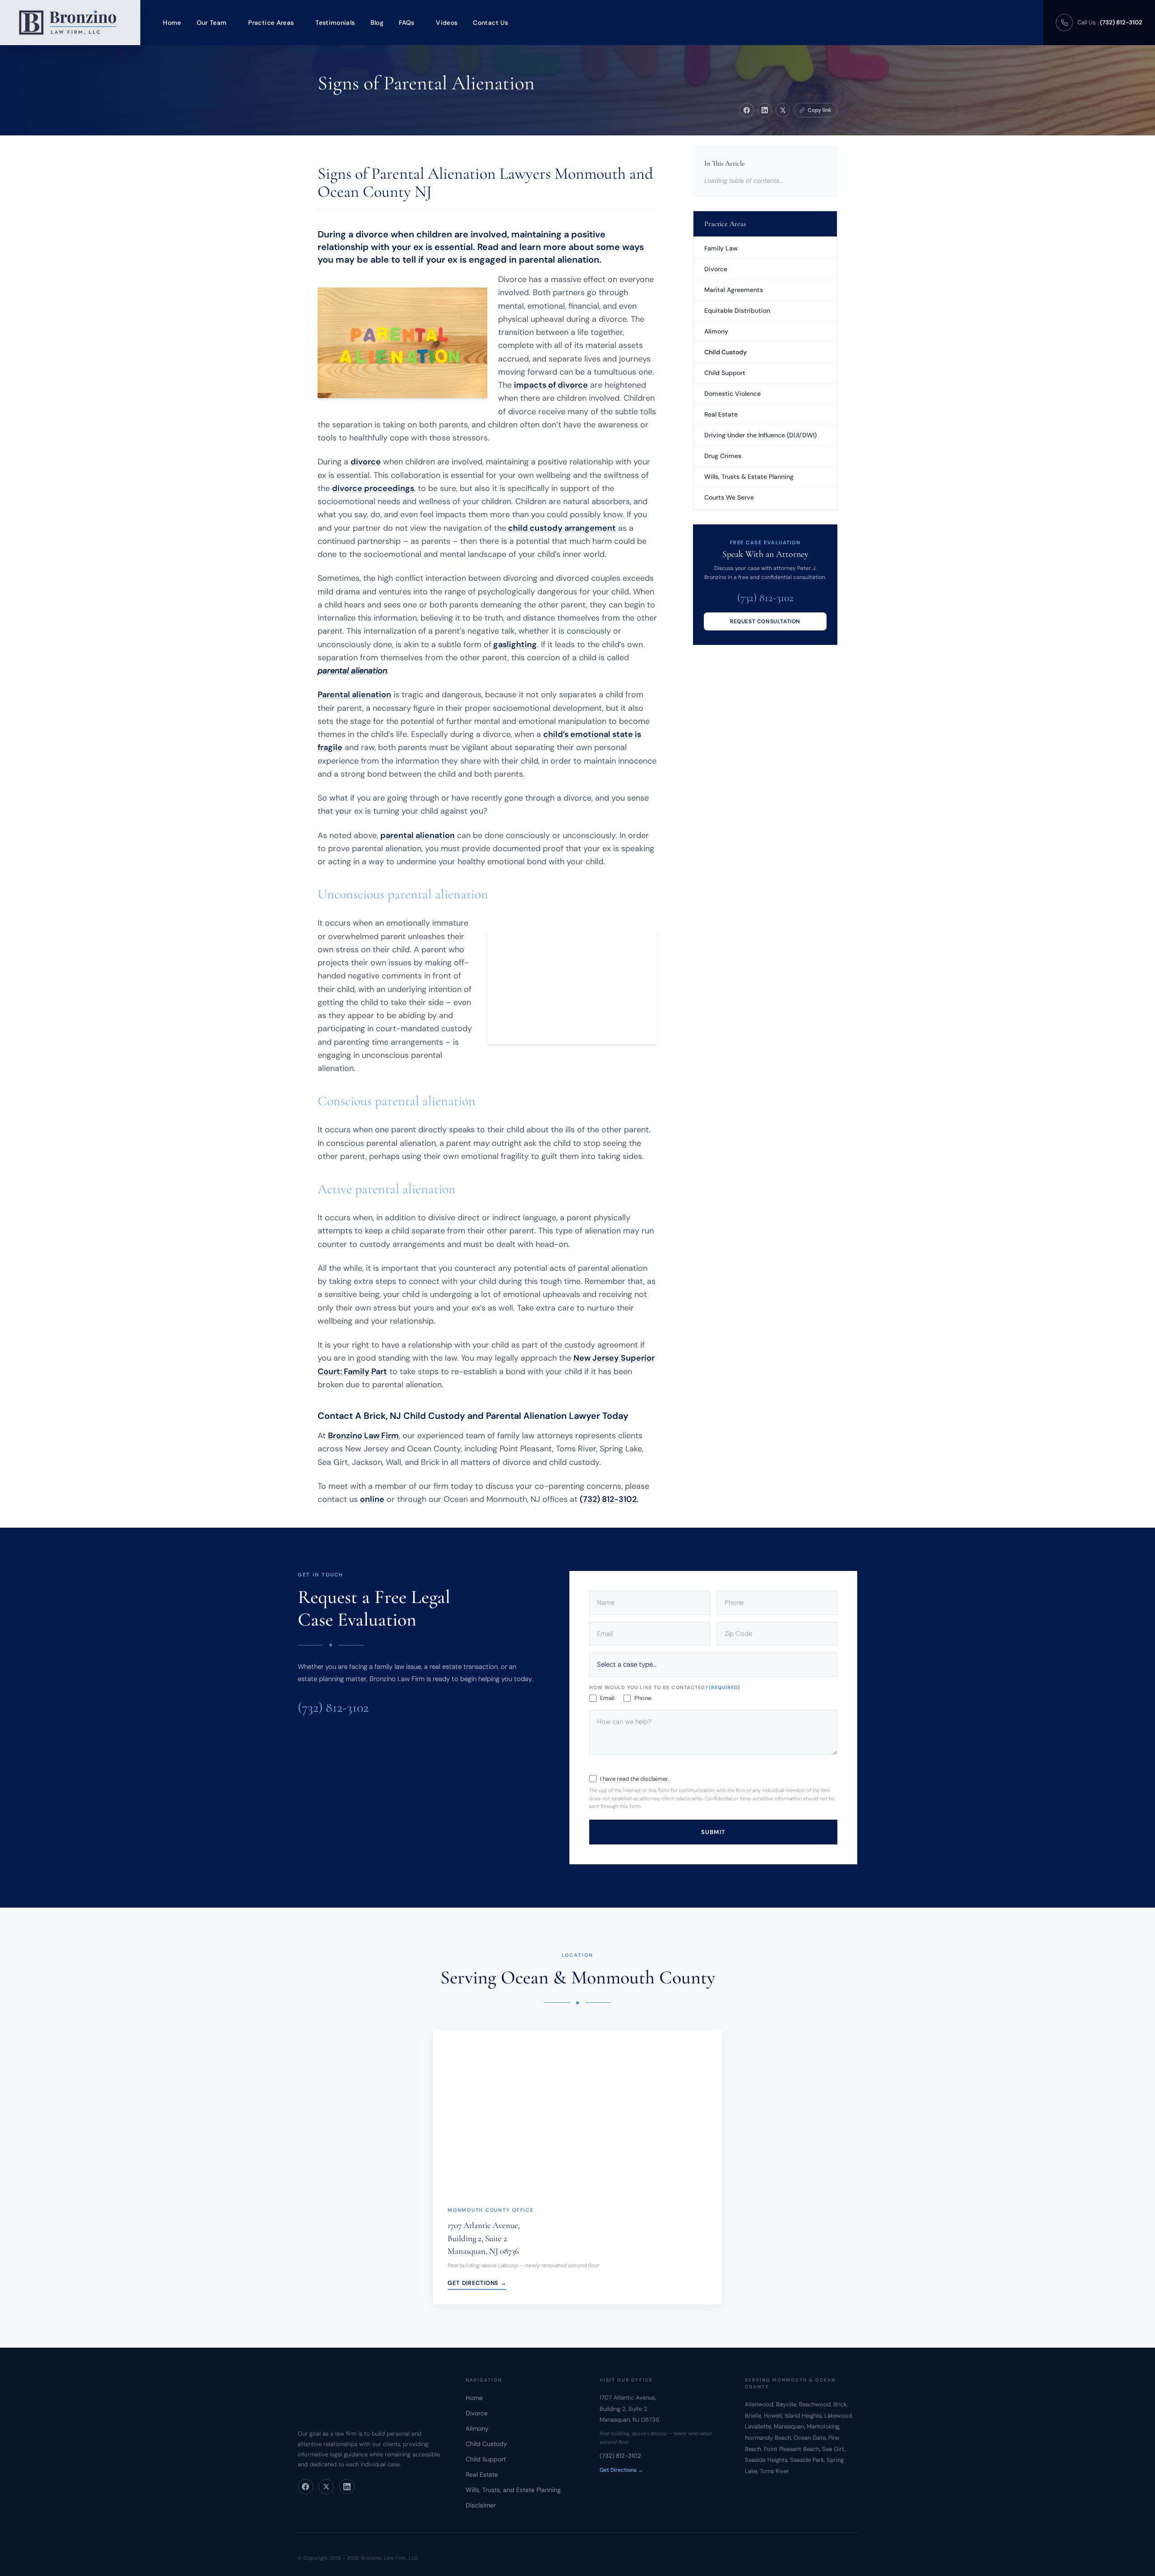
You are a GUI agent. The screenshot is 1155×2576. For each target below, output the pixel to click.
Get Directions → (477, 2282)
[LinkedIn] (347, 2487)
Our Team (212, 23)
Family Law (721, 248)
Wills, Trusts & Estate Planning (749, 477)
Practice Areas (271, 23)
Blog (377, 23)
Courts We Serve (729, 497)
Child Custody (725, 352)
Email (607, 1698)
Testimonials (335, 23)
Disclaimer (481, 2505)
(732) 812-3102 (608, 1499)
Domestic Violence (732, 394)
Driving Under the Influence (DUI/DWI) (760, 435)
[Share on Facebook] (747, 110)
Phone (643, 1698)
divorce (366, 462)
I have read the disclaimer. (635, 1779)
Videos (447, 23)
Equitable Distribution (737, 310)
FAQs (407, 23)
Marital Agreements (734, 290)
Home (172, 23)
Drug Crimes (723, 456)
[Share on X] (783, 110)
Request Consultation (765, 621)
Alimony (716, 331)
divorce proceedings (373, 488)
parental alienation (418, 835)
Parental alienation (354, 695)
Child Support (725, 373)
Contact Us (490, 23)
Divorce (716, 269)
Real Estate (721, 414)
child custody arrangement (561, 528)
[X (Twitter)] (326, 2487)
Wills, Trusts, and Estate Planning (513, 2490)
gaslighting (514, 644)
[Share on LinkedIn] (765, 110)
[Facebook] (305, 2487)
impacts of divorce (551, 385)
